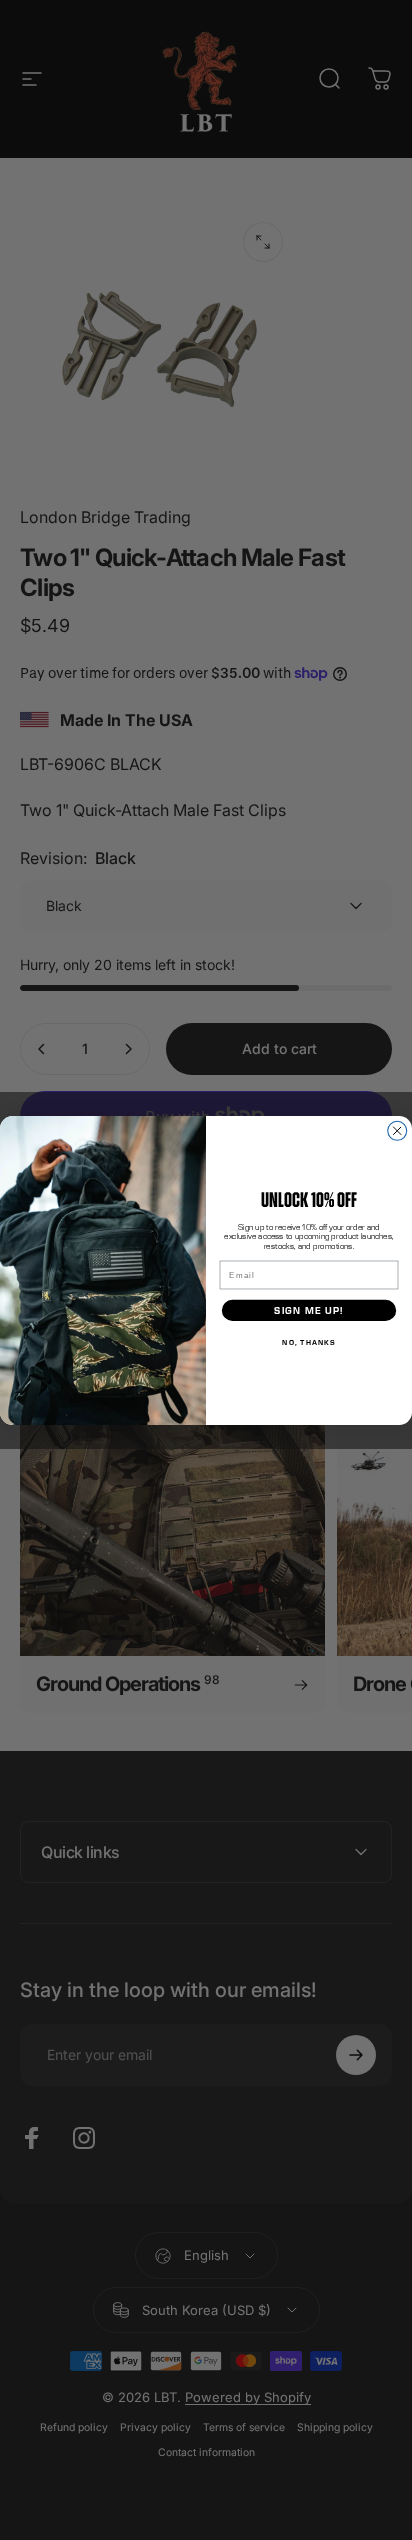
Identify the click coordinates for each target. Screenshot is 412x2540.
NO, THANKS (308, 1341)
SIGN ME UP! (308, 1309)
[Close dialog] (397, 1130)
